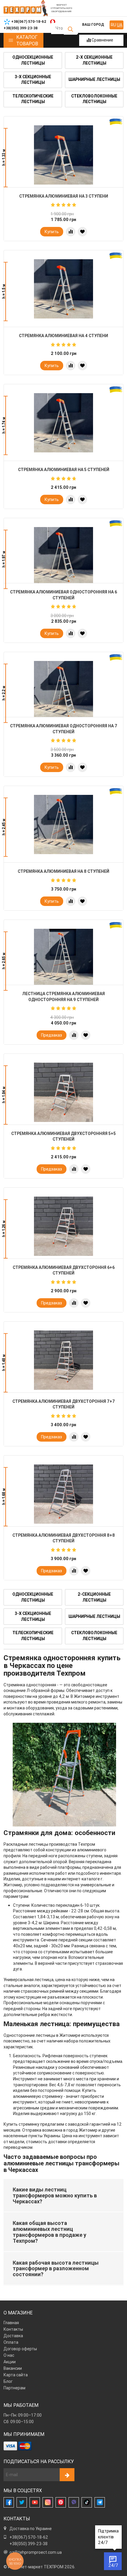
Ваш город (93, 24)
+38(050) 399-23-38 (29, 2544)
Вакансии (13, 2368)
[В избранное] (82, 232)
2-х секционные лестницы (94, 60)
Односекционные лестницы (33, 60)
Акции (10, 2362)
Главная (11, 2323)
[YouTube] (35, 2502)
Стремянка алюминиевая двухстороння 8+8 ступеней (64, 1538)
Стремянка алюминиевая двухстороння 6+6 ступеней (64, 1270)
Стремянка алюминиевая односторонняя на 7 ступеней (64, 729)
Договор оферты (20, 2349)
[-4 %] (63, 691)
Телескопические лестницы (33, 99)
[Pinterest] (61, 2502)
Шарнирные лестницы (94, 79)
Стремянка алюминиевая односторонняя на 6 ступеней (63, 595)
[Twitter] (22, 2502)
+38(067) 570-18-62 (29, 2537)
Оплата (11, 2342)
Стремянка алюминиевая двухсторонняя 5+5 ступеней (63, 1136)
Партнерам (14, 2388)
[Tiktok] (87, 2502)
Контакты (13, 2329)
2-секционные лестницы (94, 1597)
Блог (8, 2381)
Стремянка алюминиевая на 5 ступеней (64, 470)
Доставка (13, 2336)
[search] (70, 29)
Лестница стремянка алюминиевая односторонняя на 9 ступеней (63, 997)
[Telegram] (100, 2502)
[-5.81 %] (63, 958)
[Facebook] (9, 2502)
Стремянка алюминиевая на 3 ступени (64, 196)
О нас (9, 2355)
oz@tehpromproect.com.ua (36, 2552)
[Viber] (74, 2502)
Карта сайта (16, 2375)
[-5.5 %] (63, 557)
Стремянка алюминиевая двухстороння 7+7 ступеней (64, 1404)
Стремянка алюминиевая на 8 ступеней (63, 871)
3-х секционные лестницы (33, 80)
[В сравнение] (71, 232)
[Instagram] (48, 2502)
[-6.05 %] (63, 155)
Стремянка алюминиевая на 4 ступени (63, 336)
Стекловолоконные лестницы (94, 99)
